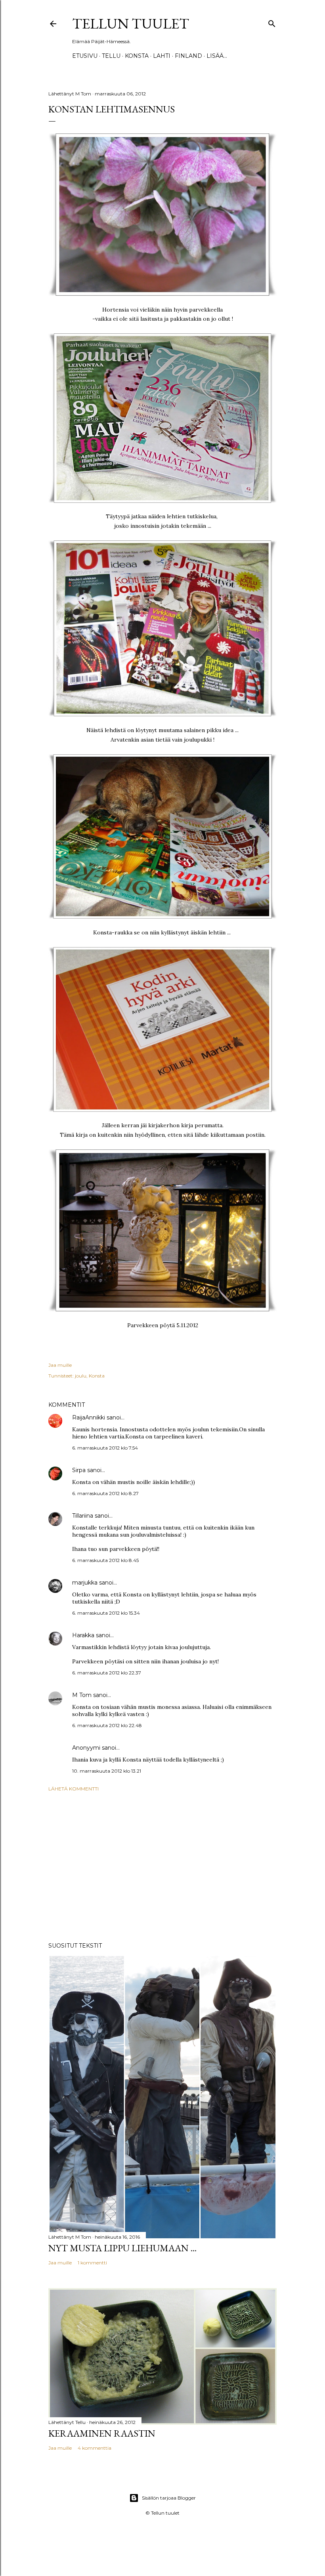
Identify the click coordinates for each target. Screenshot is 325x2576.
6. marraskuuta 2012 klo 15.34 (106, 1613)
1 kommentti (92, 2263)
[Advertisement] (162, 1867)
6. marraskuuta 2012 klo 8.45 (105, 1560)
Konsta (137, 56)
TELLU (111, 56)
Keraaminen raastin (102, 2433)
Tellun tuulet (131, 24)
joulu (81, 1376)
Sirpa (79, 1470)
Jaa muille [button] (60, 1365)
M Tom (82, 1695)
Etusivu (85, 56)
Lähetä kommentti (74, 1789)
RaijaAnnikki (89, 1417)
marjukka (85, 1583)
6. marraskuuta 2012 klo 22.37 (107, 1673)
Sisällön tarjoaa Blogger (169, 2498)
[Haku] (272, 22)
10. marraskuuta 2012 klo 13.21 (107, 1771)
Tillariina (83, 1516)
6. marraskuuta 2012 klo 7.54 (105, 1448)
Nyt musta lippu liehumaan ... (122, 2248)
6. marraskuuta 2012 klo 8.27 (105, 1493)
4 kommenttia (95, 2448)
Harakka (83, 1635)
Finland (188, 56)
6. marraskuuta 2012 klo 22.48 (107, 1725)
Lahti (162, 56)
